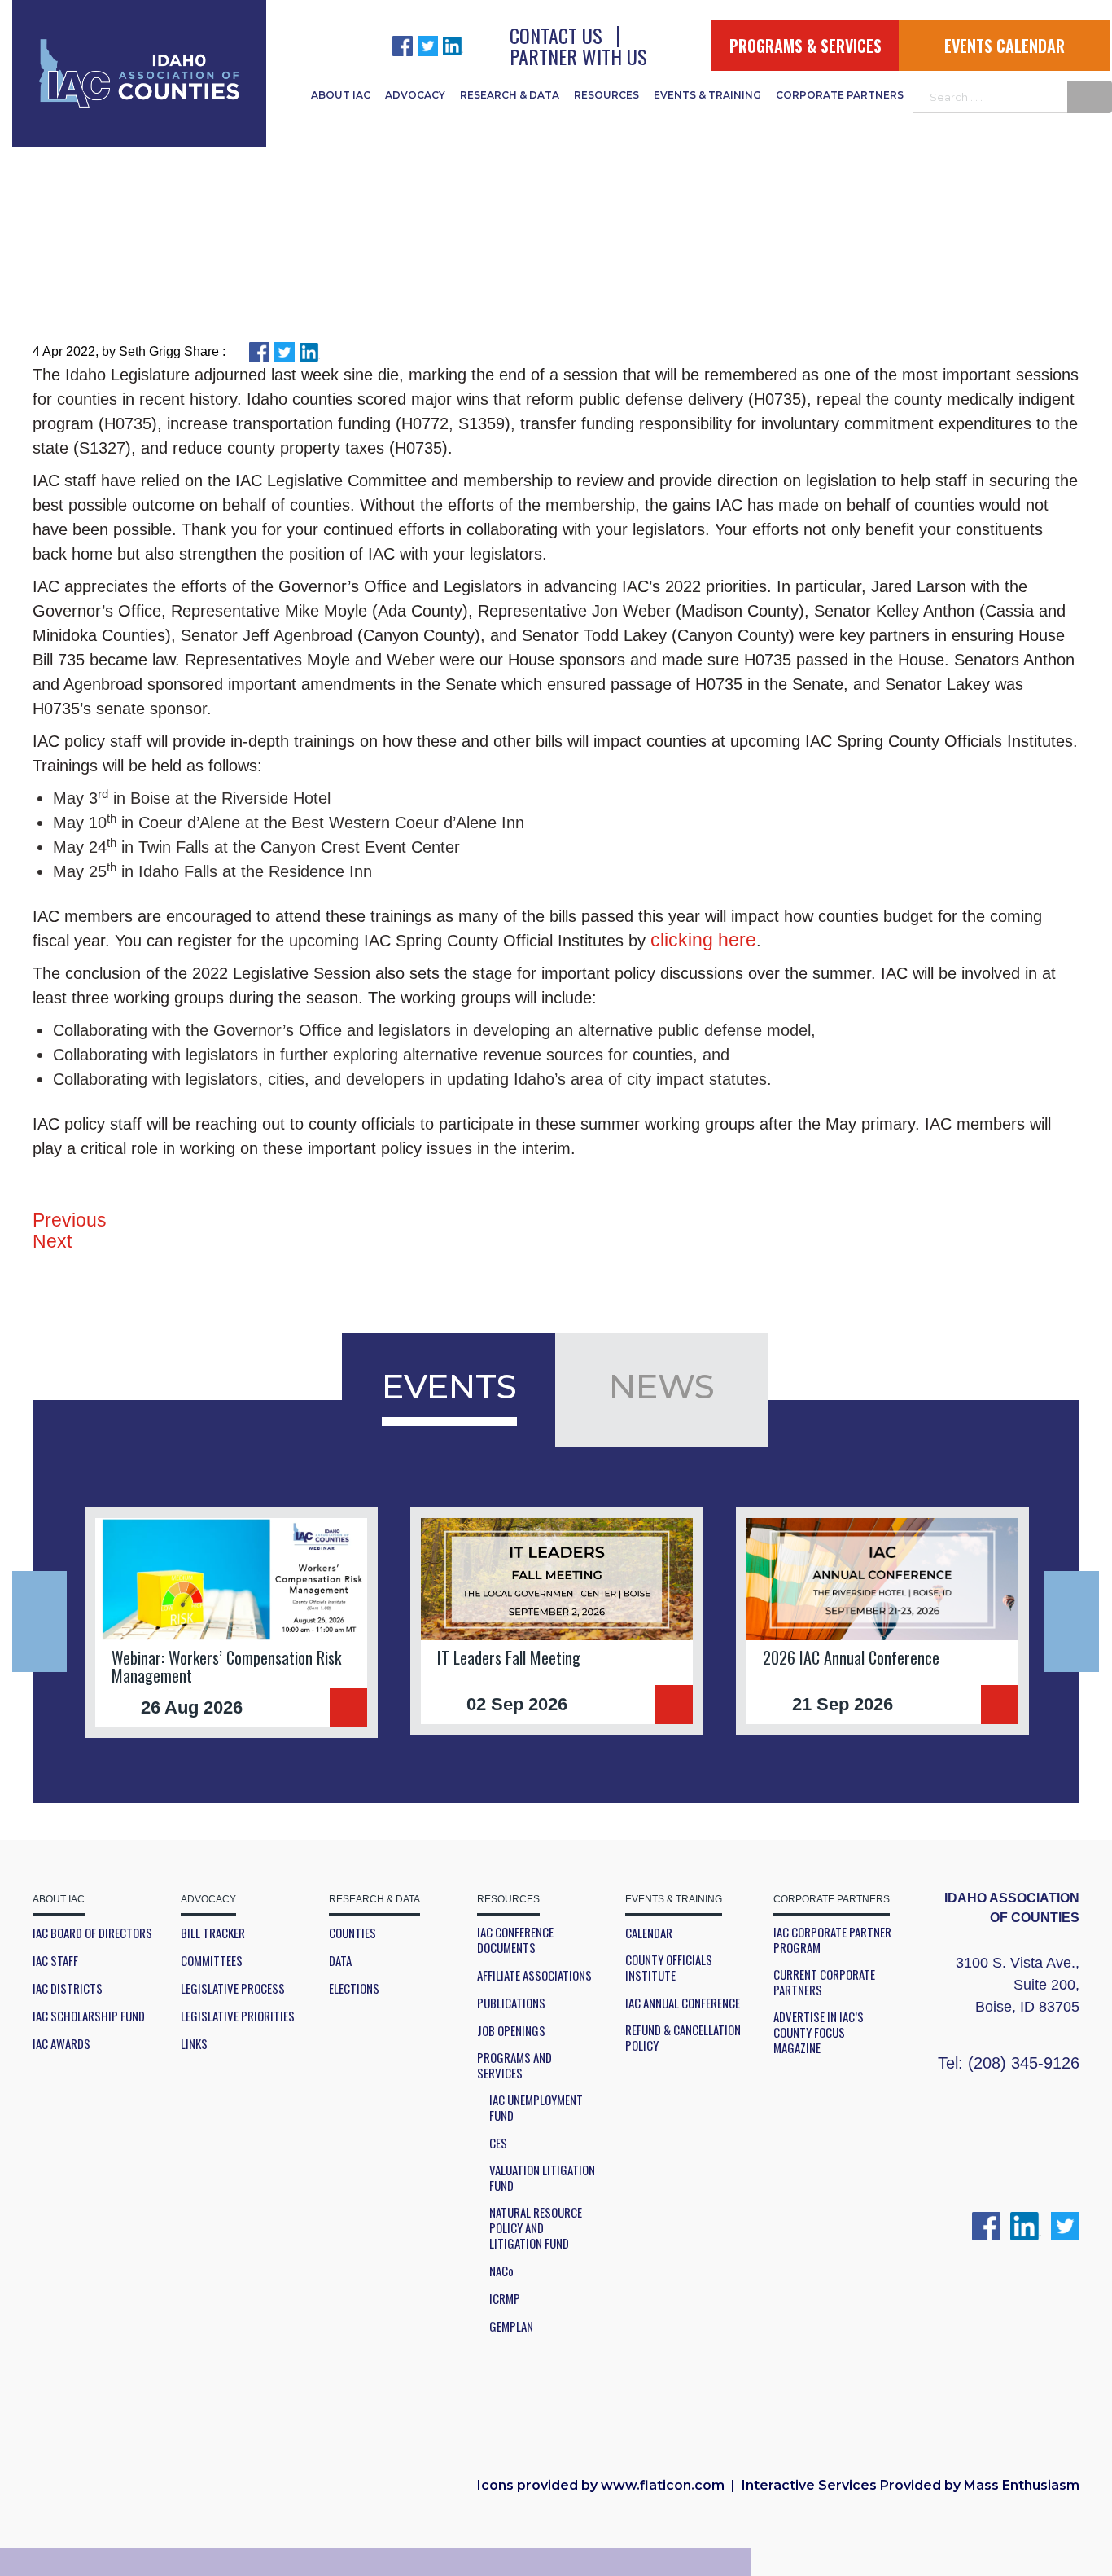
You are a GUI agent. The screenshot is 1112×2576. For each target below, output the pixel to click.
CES (498, 2143)
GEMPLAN (511, 2326)
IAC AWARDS (61, 2044)
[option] (231, 1623)
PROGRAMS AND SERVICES (514, 2065)
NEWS (662, 1386)
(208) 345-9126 (1024, 2063)
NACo (501, 2271)
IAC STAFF (55, 1961)
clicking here (703, 940)
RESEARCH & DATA (510, 95)
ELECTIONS (354, 1988)
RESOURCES (606, 95)
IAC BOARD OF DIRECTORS (92, 1933)
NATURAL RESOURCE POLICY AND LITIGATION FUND (536, 2228)
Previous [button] (39, 1622)
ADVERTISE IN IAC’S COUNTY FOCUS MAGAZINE (819, 2032)
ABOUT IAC (341, 95)
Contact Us (556, 35)
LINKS (194, 2044)
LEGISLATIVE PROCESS (233, 1988)
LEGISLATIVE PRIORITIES (238, 2016)
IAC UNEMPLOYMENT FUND (536, 2108)
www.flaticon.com (663, 2485)
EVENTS (449, 1386)
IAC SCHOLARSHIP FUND (89, 2016)
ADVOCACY (415, 95)
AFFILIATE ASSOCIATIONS (534, 1975)
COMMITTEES (212, 1961)
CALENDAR (649, 1933)
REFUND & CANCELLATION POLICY (683, 2038)
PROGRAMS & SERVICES (806, 46)
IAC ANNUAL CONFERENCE (683, 2003)
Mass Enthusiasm (1022, 2485)
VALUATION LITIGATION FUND (542, 2178)
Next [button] (1072, 1622)
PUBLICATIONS (511, 2003)
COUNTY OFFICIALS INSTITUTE (669, 1968)
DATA (340, 1961)
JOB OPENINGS (511, 2031)
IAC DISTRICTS (68, 1988)
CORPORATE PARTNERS (840, 95)
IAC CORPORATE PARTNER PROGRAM (832, 1940)
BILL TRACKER (213, 1933)
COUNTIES (352, 1933)
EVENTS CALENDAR (1005, 46)
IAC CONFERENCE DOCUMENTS (515, 1940)
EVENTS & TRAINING (707, 95)
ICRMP (505, 2299)
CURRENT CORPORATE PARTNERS (824, 1982)
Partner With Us (578, 56)
